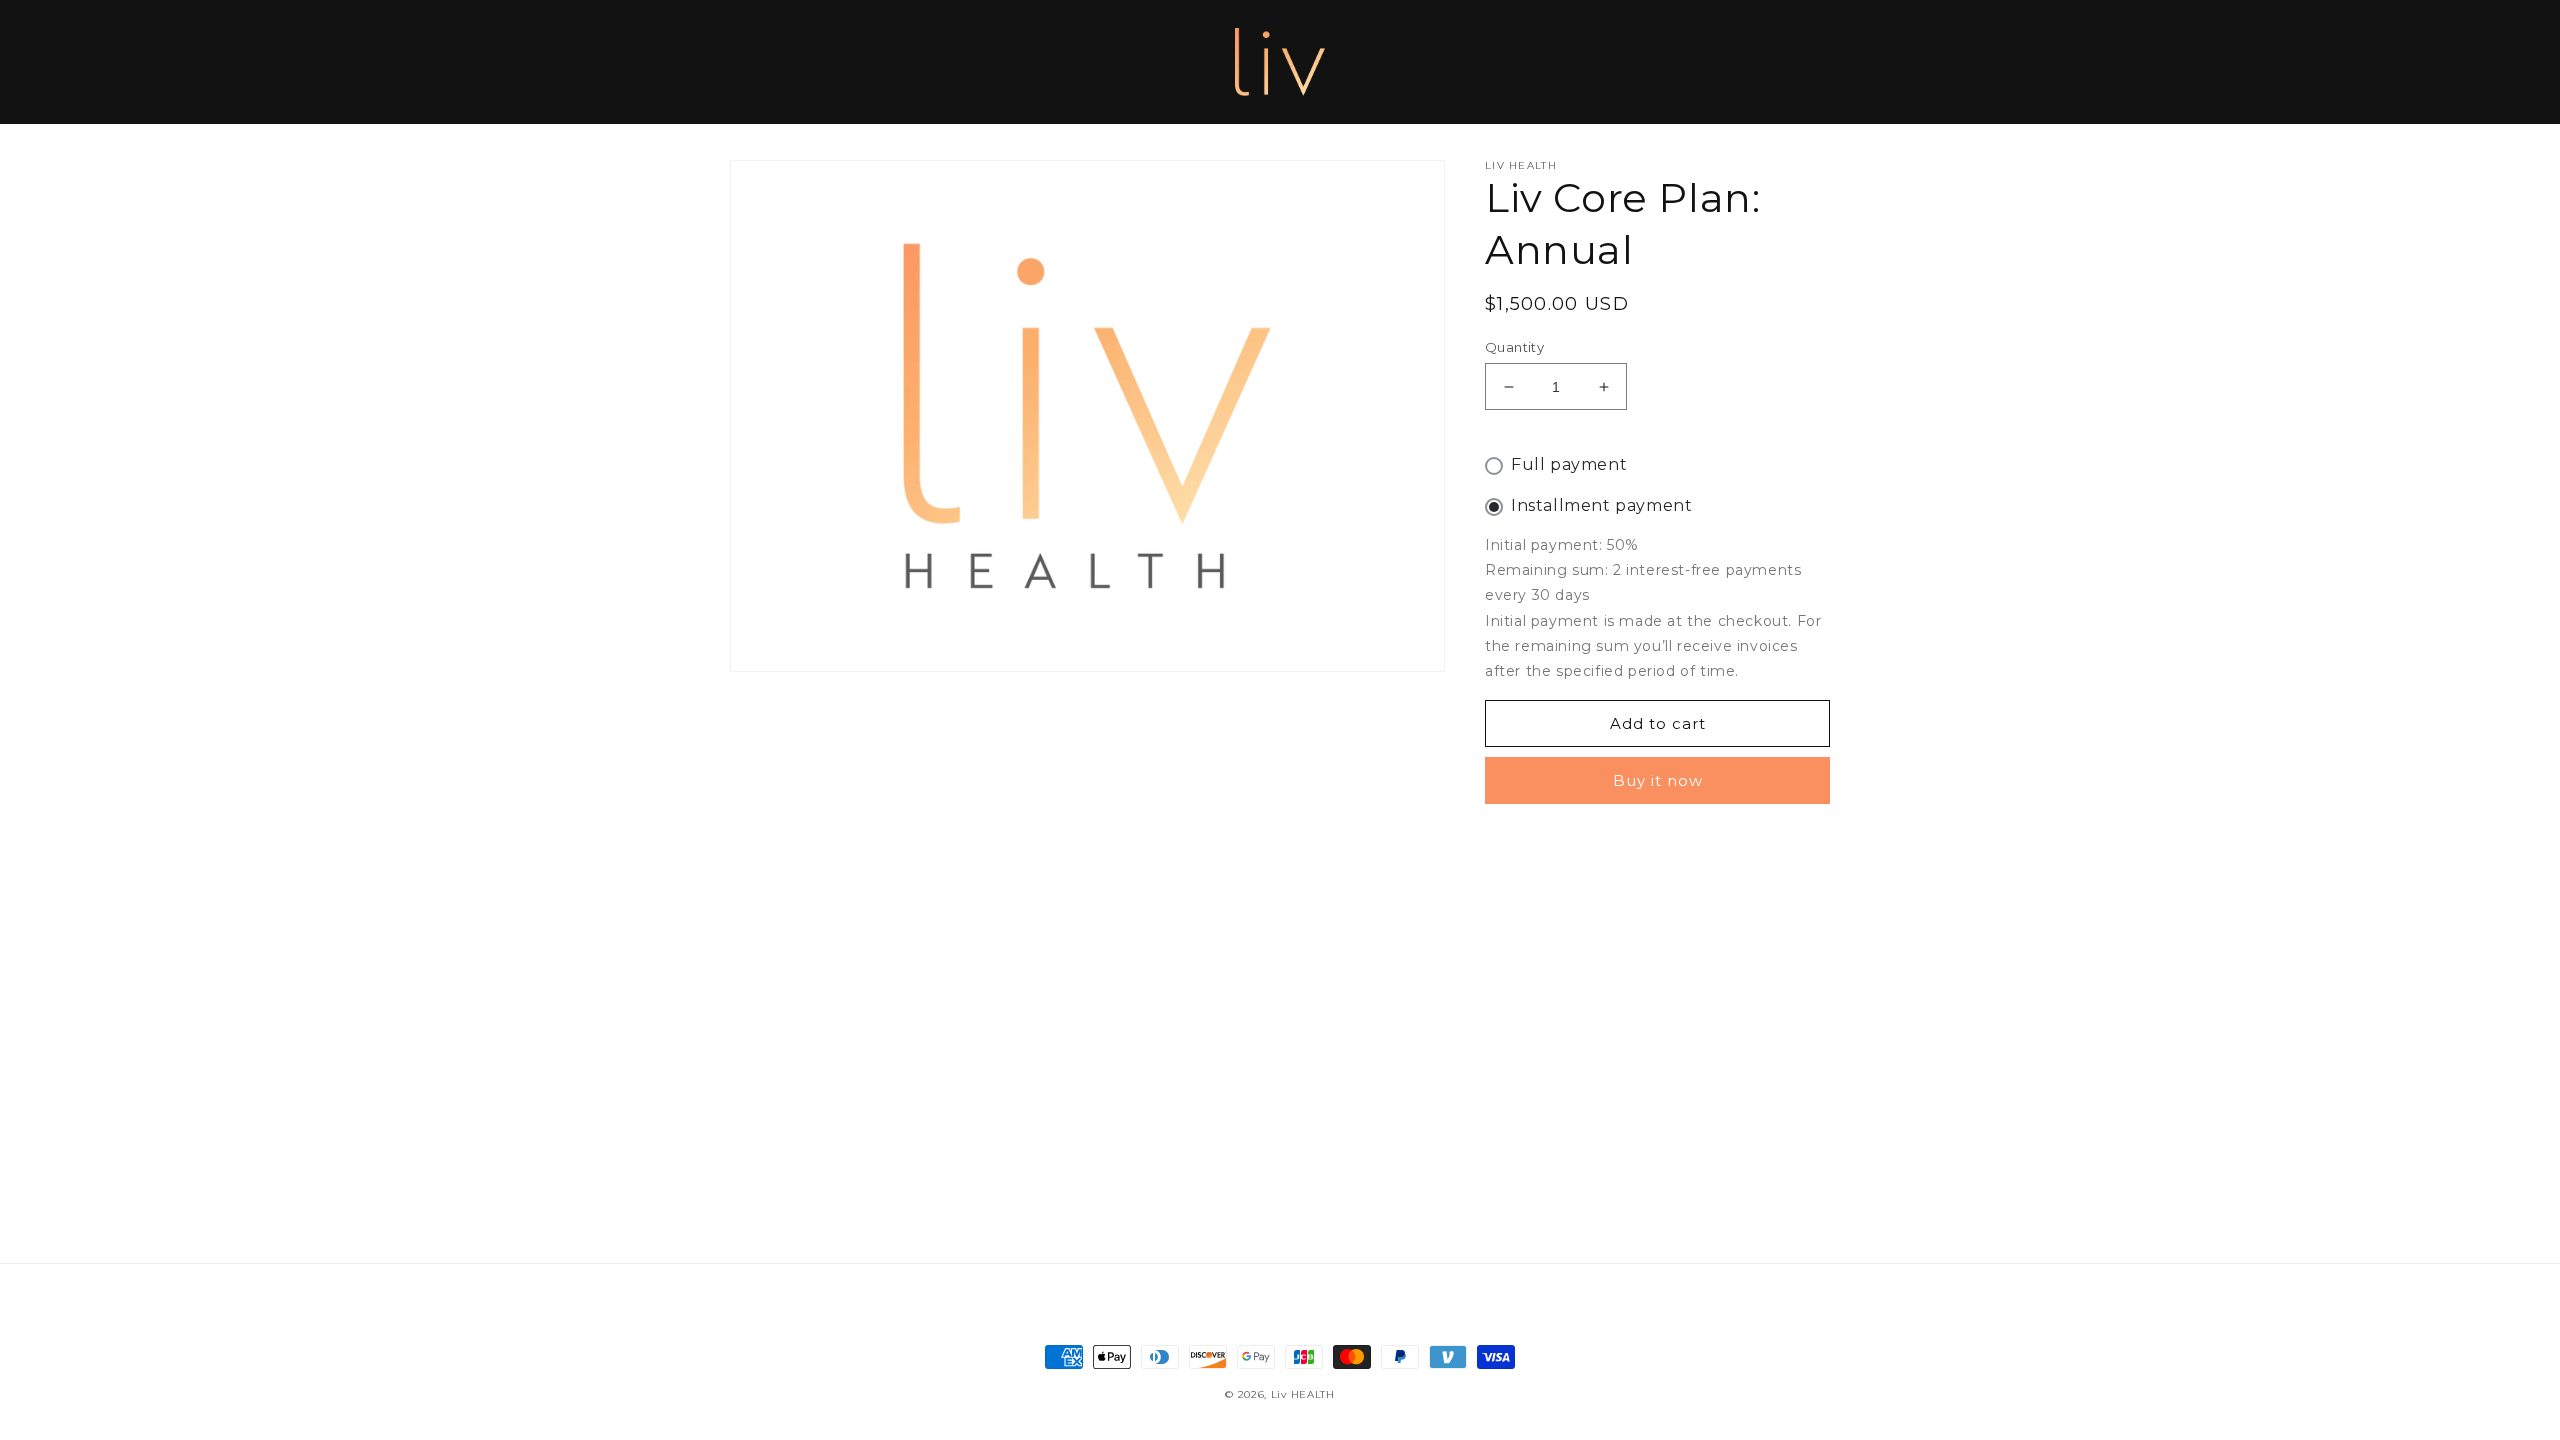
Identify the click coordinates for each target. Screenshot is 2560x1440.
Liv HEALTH (1303, 1394)
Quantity (1514, 347)
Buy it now (1658, 780)
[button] (752, 62)
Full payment (1569, 464)
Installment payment (1601, 505)
